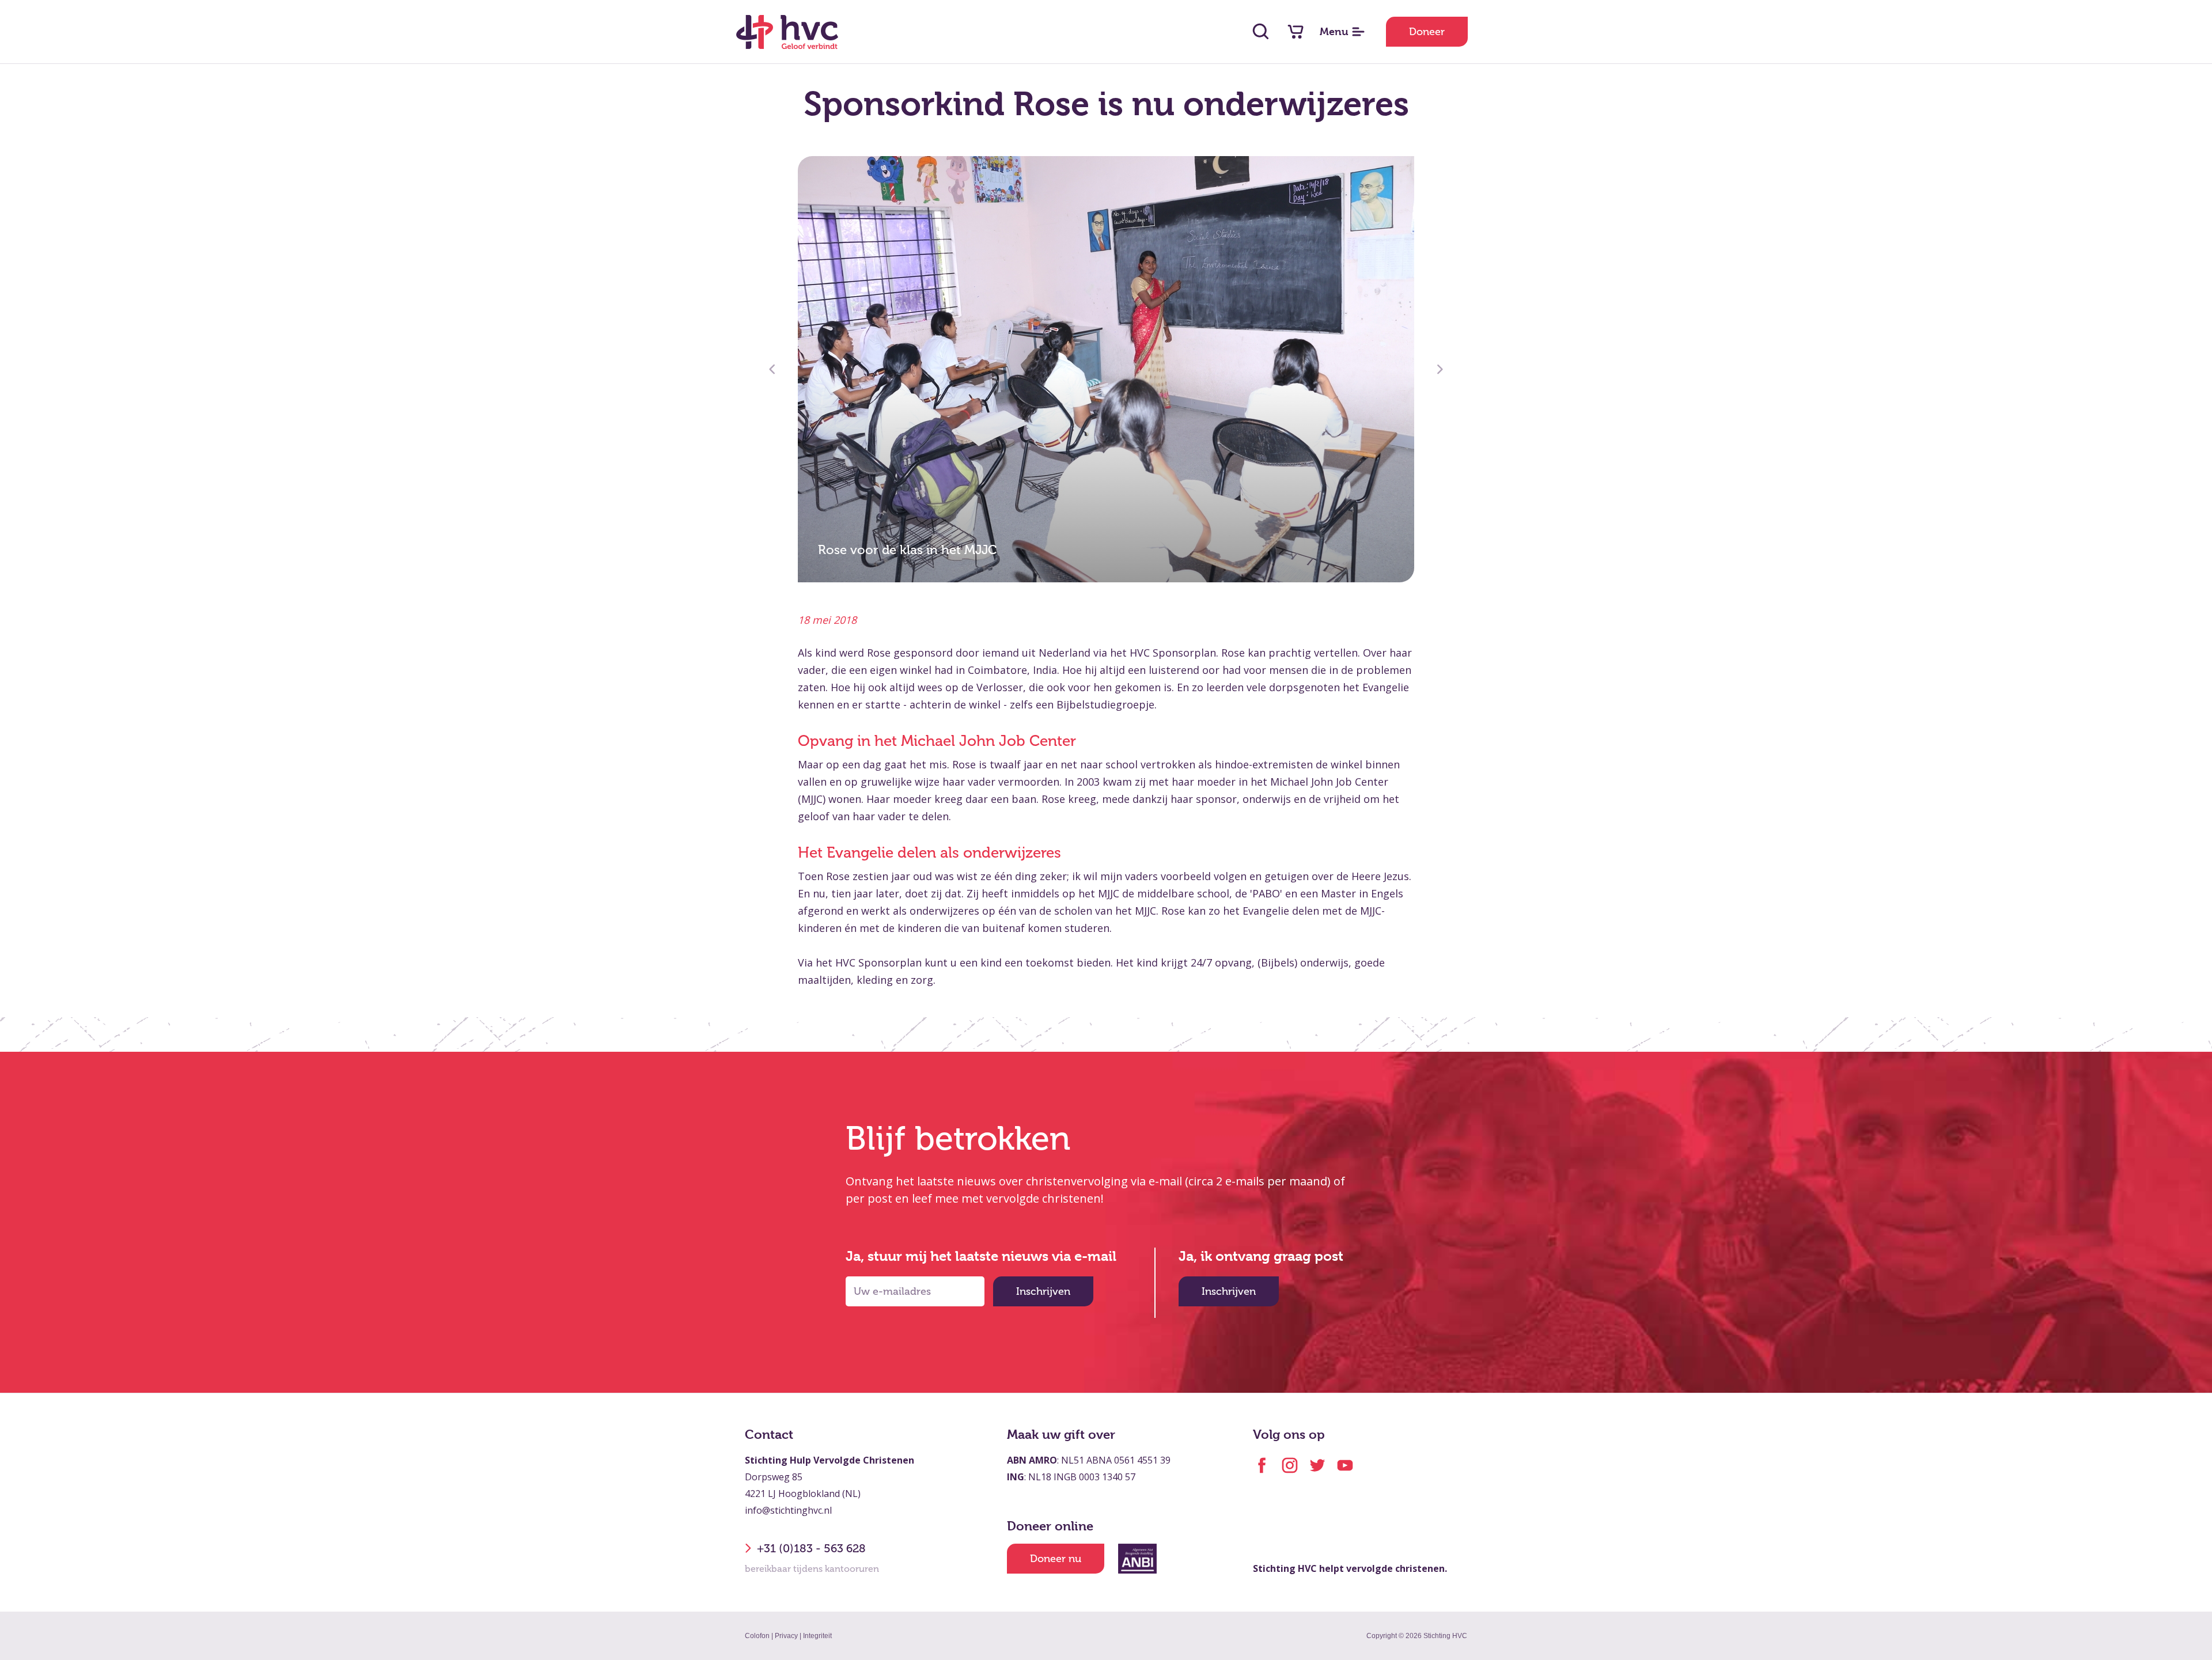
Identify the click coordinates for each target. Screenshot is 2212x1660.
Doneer (1427, 32)
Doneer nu (1056, 1559)
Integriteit (817, 1636)
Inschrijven (1043, 1291)
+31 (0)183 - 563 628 (811, 1548)
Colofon (757, 1636)
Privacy (786, 1636)
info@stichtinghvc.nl (788, 1510)
